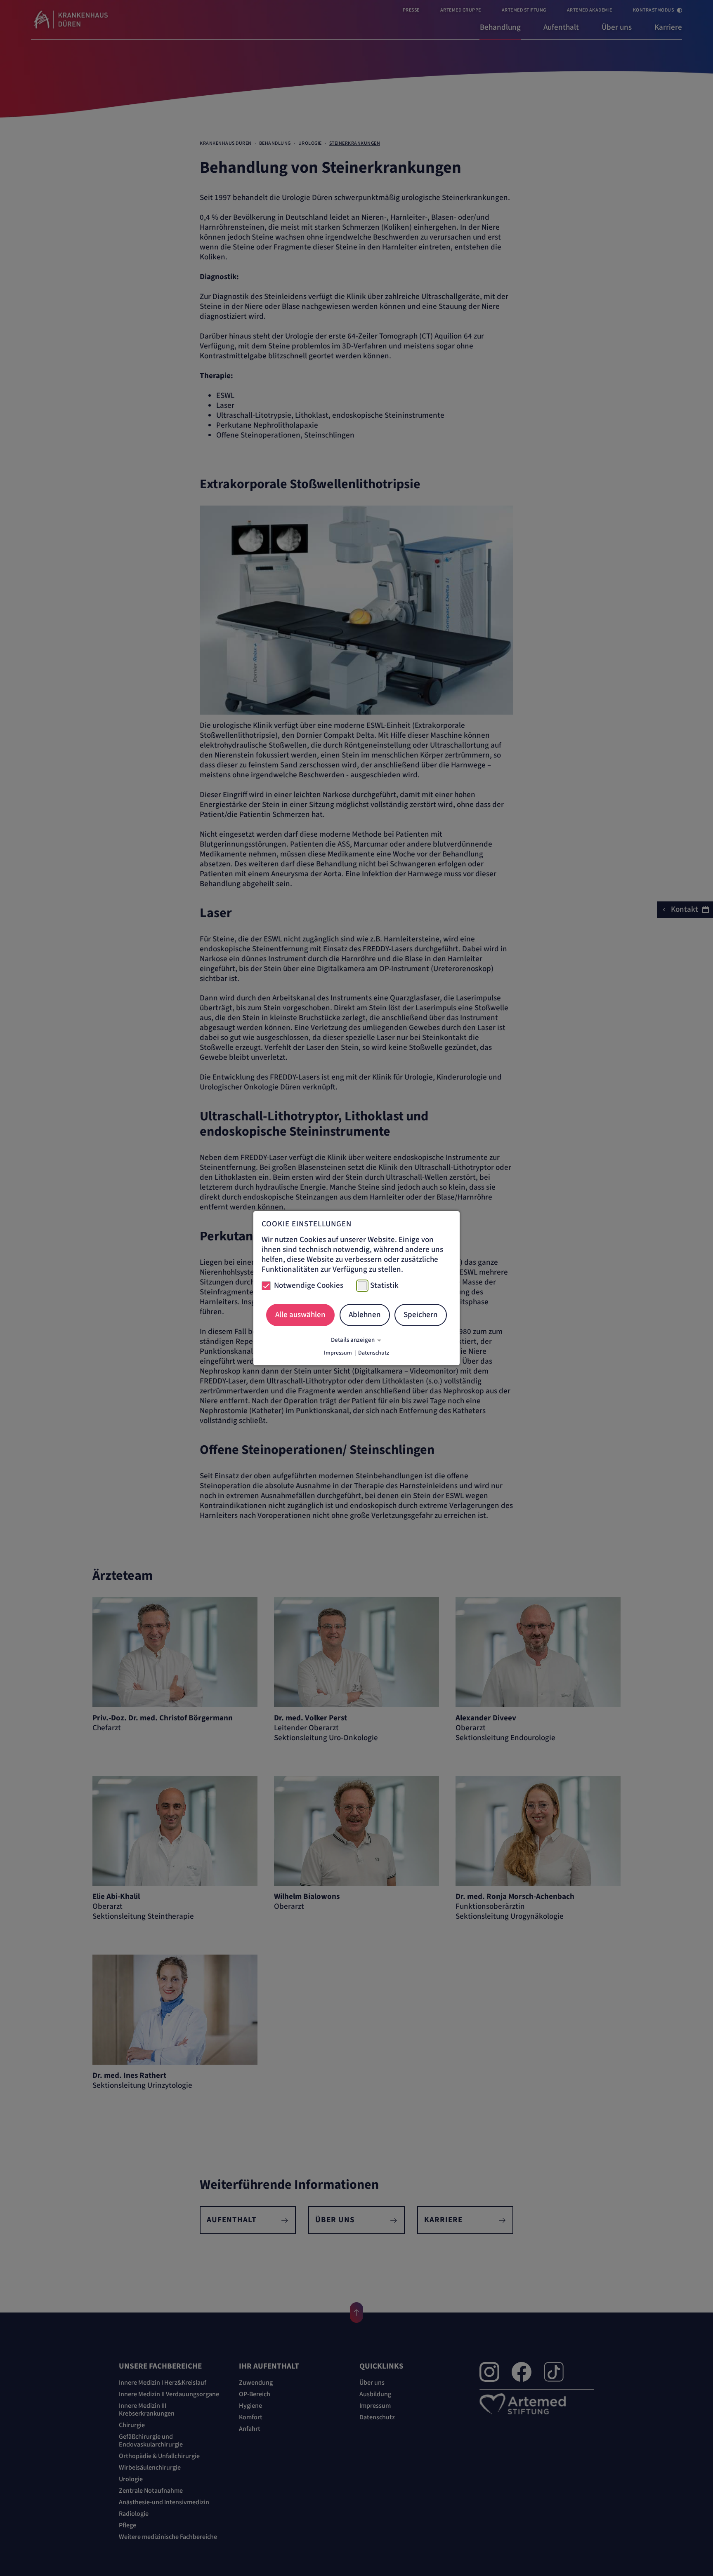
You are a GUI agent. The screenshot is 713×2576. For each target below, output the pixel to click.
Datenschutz (374, 1353)
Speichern (421, 1315)
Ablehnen (365, 1315)
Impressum (338, 1353)
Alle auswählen (300, 1315)
